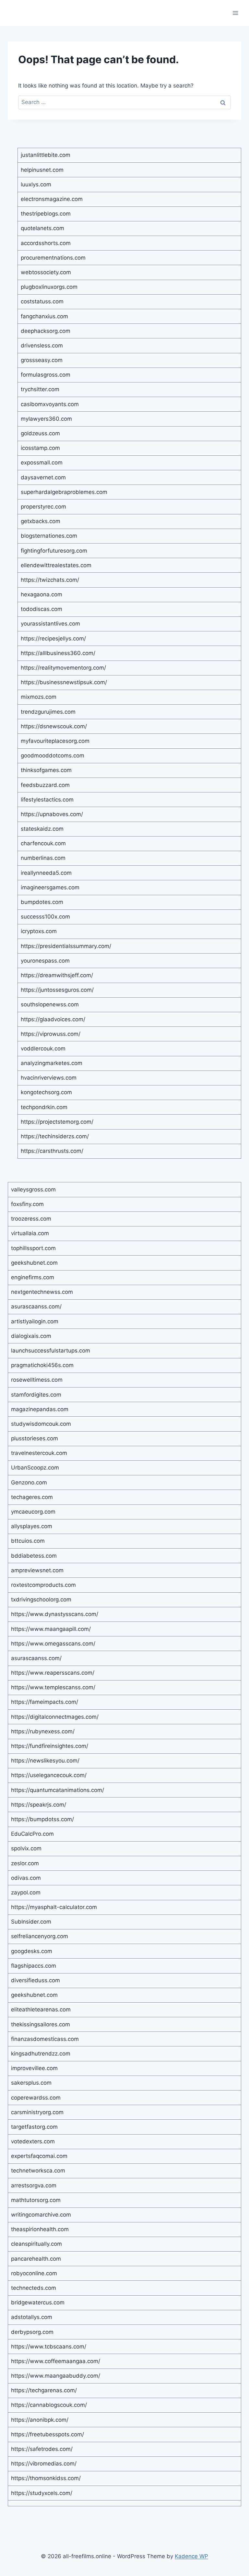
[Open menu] (235, 13)
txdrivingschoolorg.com (41, 1599)
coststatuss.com (42, 301)
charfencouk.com (43, 843)
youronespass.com (45, 961)
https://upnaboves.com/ (52, 814)
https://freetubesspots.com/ (47, 2434)
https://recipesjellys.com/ (53, 638)
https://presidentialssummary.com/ (66, 946)
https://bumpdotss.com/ (42, 1819)
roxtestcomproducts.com (43, 1585)
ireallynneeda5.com (46, 873)
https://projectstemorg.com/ (57, 1122)
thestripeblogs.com (46, 214)
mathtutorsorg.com (36, 2200)
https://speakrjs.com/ (39, 1805)
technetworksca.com (38, 2171)
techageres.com (32, 1497)
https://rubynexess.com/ (43, 1731)
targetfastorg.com (34, 2127)
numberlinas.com (43, 858)
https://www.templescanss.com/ (53, 1687)
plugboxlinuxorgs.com (49, 287)
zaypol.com (26, 1892)
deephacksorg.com (46, 331)
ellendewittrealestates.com (56, 565)
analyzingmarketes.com (52, 1063)
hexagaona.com (41, 594)
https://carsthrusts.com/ (52, 1151)
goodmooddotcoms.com (53, 755)
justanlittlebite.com (46, 155)
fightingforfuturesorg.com (54, 551)
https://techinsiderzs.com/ (55, 1136)
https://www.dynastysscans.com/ (55, 1614)
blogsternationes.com (49, 536)
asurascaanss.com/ (36, 1306)
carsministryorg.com (37, 2112)
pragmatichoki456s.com (42, 1365)
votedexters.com (33, 2141)
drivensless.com (42, 345)
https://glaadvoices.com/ (53, 1019)
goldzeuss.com (40, 433)
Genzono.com (29, 1482)
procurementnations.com (53, 258)
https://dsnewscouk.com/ (54, 726)
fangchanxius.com (44, 316)
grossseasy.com (42, 360)
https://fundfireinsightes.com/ (50, 1746)
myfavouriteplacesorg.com (55, 741)
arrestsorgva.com (34, 2185)
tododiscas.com (41, 609)
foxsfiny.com (27, 1204)
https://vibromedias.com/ (44, 2464)
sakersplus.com (31, 2083)
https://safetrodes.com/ (42, 2449)
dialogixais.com (31, 1336)
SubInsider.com (31, 1922)
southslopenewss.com (50, 1004)
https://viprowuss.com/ (51, 1034)
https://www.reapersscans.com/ (53, 1673)
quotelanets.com (42, 228)
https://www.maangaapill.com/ (51, 1629)
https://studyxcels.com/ (42, 2493)
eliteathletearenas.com (41, 2009)
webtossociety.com (46, 272)
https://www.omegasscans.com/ (53, 1644)
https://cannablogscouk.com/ (49, 2405)
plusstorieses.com (35, 1438)
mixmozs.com (39, 697)
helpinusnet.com (42, 170)
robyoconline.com (34, 2273)
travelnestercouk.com (39, 1453)
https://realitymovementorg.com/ (63, 668)
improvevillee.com (34, 2068)
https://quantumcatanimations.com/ (58, 1790)
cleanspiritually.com (36, 2244)
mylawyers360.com (46, 419)
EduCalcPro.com (32, 1834)
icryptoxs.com (39, 931)
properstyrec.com (43, 507)
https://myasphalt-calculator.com (54, 1907)
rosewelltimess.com (37, 1380)
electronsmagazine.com (52, 199)
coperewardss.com (36, 2098)
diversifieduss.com (36, 1980)
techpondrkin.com (44, 1107)
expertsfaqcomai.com (39, 2156)
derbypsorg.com (32, 2332)
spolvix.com (26, 1848)
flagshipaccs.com (34, 1966)
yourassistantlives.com (50, 624)
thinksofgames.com (46, 770)
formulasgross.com (46, 375)
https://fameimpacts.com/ (45, 1702)
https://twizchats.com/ (50, 580)
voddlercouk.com (43, 1048)
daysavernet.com (43, 477)
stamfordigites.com (36, 1395)
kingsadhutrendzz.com (41, 2054)
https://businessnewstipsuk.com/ (64, 682)
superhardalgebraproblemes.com (64, 492)
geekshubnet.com (34, 1263)
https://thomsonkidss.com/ (46, 2478)
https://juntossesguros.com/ (57, 990)
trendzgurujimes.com (48, 712)
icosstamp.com (40, 448)
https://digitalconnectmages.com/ (55, 1717)
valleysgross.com (33, 1189)
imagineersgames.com (50, 887)
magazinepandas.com (40, 1409)
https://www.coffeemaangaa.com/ (56, 2361)
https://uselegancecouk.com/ (49, 1775)
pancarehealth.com (36, 2259)
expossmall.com (42, 463)
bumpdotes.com (42, 902)
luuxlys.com (36, 184)
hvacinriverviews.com (49, 1078)
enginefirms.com (33, 1277)
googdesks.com (32, 1951)
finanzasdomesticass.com (45, 2039)
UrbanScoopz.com (35, 1468)
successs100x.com (45, 917)
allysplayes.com (32, 1526)
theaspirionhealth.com (40, 2229)
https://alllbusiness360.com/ (58, 653)
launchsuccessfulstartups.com (51, 1351)
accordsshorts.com (46, 243)
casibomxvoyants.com (50, 404)
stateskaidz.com (42, 829)
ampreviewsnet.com (37, 1570)
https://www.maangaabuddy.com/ (56, 2376)
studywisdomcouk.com (41, 1424)
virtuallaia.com (30, 1233)
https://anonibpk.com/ (40, 2420)
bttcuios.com (28, 1541)
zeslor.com (25, 1863)
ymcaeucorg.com (33, 1512)
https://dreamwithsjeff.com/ (57, 975)
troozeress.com (31, 1219)
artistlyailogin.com (35, 1321)
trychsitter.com (40, 389)
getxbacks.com (41, 521)
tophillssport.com (33, 1248)
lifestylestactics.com (47, 800)
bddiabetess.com (34, 1556)
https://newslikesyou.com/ (45, 1761)
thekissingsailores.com (41, 2024)
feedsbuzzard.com (45, 785)
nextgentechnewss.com (42, 1292)
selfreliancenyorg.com (40, 1936)
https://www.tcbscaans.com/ (49, 2347)
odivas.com (26, 1878)
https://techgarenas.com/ (44, 2390)
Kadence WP (191, 2556)
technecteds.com (34, 2288)
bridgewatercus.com (38, 2302)
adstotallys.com (32, 2317)
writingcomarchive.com (41, 2215)
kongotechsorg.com (46, 1092)
